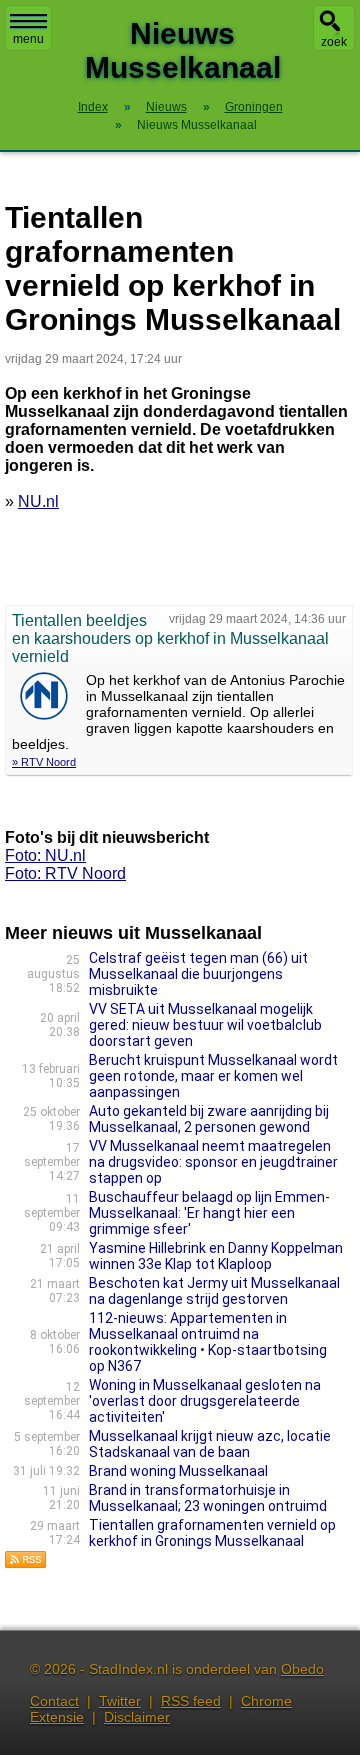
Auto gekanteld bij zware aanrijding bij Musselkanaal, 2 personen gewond (209, 1119)
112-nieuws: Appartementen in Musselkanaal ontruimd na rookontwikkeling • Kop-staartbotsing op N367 (208, 1342)
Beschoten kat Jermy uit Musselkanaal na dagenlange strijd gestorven (214, 1291)
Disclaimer (137, 1717)
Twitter (120, 1701)
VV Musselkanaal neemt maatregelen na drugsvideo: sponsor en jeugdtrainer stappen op (213, 1162)
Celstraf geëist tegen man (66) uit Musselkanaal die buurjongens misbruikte (198, 974)
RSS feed (191, 1701)
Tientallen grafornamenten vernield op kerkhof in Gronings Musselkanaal (212, 1533)
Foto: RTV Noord (65, 873)
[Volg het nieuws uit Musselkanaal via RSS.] (26, 1563)
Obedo (302, 1669)
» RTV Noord (44, 762)
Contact (54, 1701)
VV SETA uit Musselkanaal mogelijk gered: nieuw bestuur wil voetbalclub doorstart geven (205, 1025)
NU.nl (38, 501)
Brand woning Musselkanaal (178, 1471)
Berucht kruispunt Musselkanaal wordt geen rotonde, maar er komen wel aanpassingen (213, 1076)
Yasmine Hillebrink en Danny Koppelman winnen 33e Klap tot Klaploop (216, 1256)
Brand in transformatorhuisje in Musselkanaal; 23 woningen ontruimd (208, 1498)
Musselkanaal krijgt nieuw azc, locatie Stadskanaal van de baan (210, 1444)
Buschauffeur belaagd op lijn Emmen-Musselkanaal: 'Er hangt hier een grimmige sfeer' (209, 1213)
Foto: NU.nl (45, 855)
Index (93, 107)
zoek (334, 42)
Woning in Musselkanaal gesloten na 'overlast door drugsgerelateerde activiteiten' (205, 1401)
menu (28, 39)
